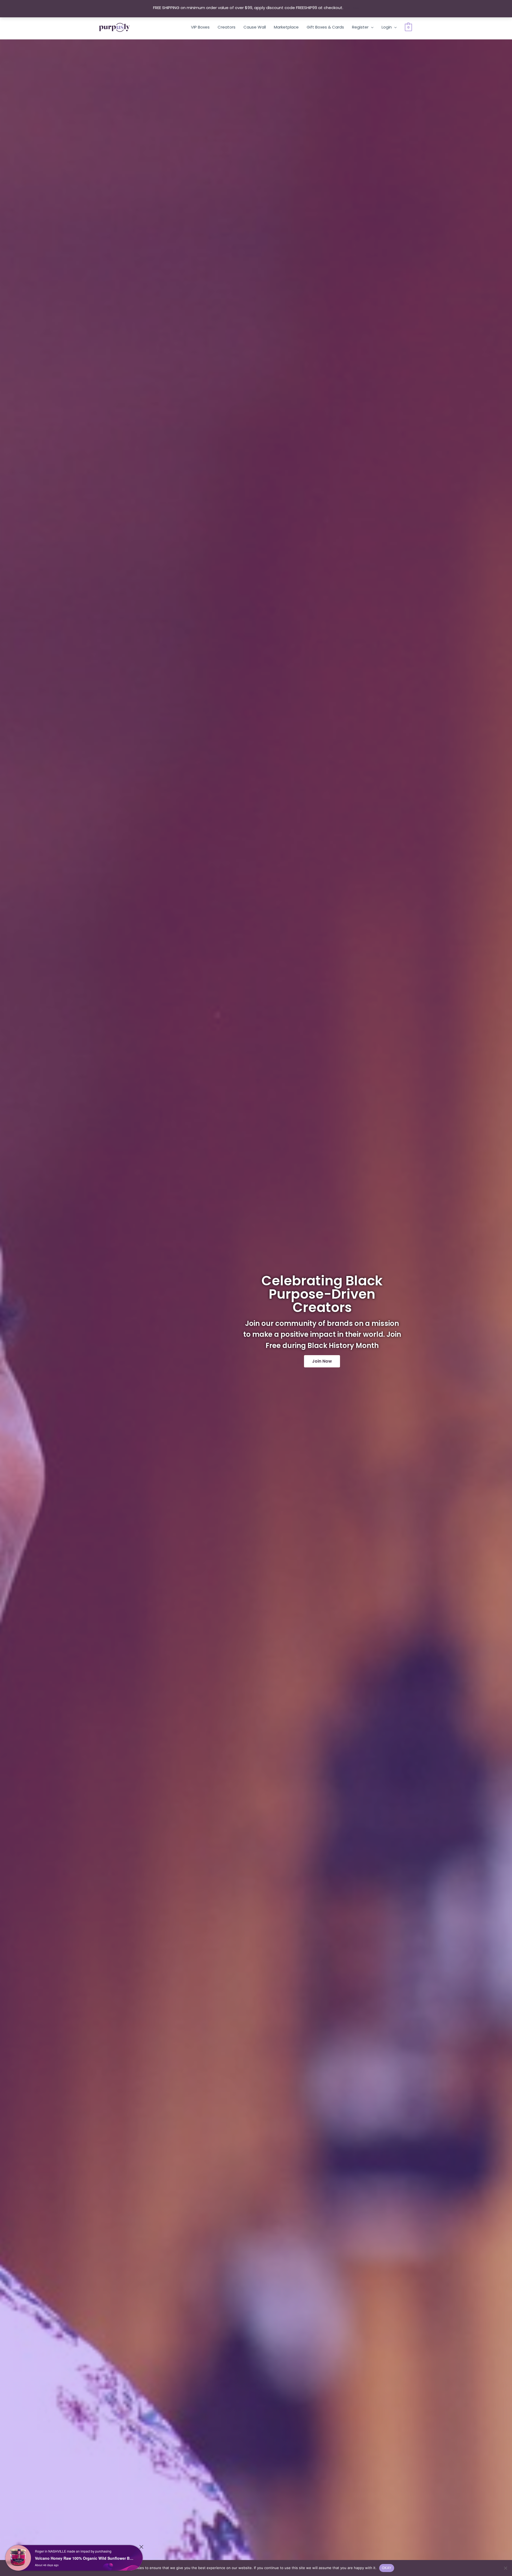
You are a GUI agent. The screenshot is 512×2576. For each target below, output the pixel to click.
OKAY (387, 2568)
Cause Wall (255, 27)
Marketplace (286, 27)
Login (387, 27)
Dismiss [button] (352, 8)
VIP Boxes (200, 27)
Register (360, 27)
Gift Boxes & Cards (325, 27)
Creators (227, 27)
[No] (505, 2568)
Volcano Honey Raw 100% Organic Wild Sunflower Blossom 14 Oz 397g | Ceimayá (84, 2558)
